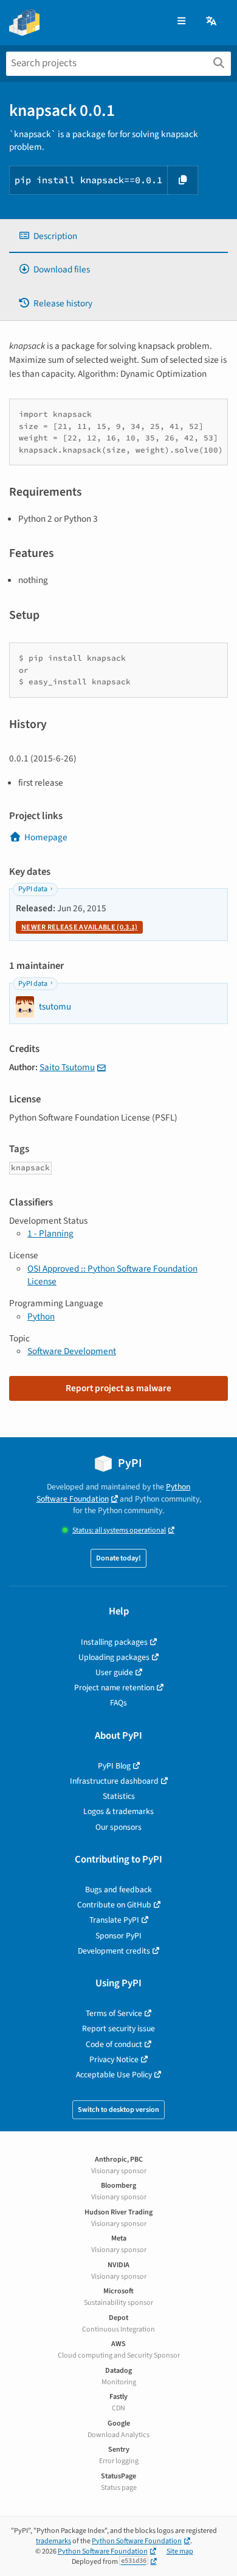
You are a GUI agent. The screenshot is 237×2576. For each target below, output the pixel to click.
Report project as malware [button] (118, 1388)
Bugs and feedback (118, 1890)
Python (41, 1317)
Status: (119, 1530)
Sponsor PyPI (118, 1936)
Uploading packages (114, 1657)
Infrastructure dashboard (114, 1781)
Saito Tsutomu (67, 1067)
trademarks (53, 2541)
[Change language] (212, 22)
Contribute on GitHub (114, 1905)
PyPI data (33, 889)
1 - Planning (50, 1233)
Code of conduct (114, 2044)
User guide (114, 1672)
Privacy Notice (114, 2059)
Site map (180, 2551)
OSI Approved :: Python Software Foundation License (112, 1275)
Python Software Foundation (114, 1492)
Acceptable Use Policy (114, 2075)
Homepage (46, 837)
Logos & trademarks (118, 1811)
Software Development (72, 1351)
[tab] (118, 236)
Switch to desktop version (118, 2110)
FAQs (118, 1703)
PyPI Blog (114, 1766)
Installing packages (114, 1642)
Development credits (114, 1951)
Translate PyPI (114, 1920)
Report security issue (118, 2028)
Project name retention (114, 1688)
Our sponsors (118, 1827)
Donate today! (118, 1558)
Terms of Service (114, 2013)
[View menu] (181, 22)
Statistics (119, 1796)
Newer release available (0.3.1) (79, 927)
